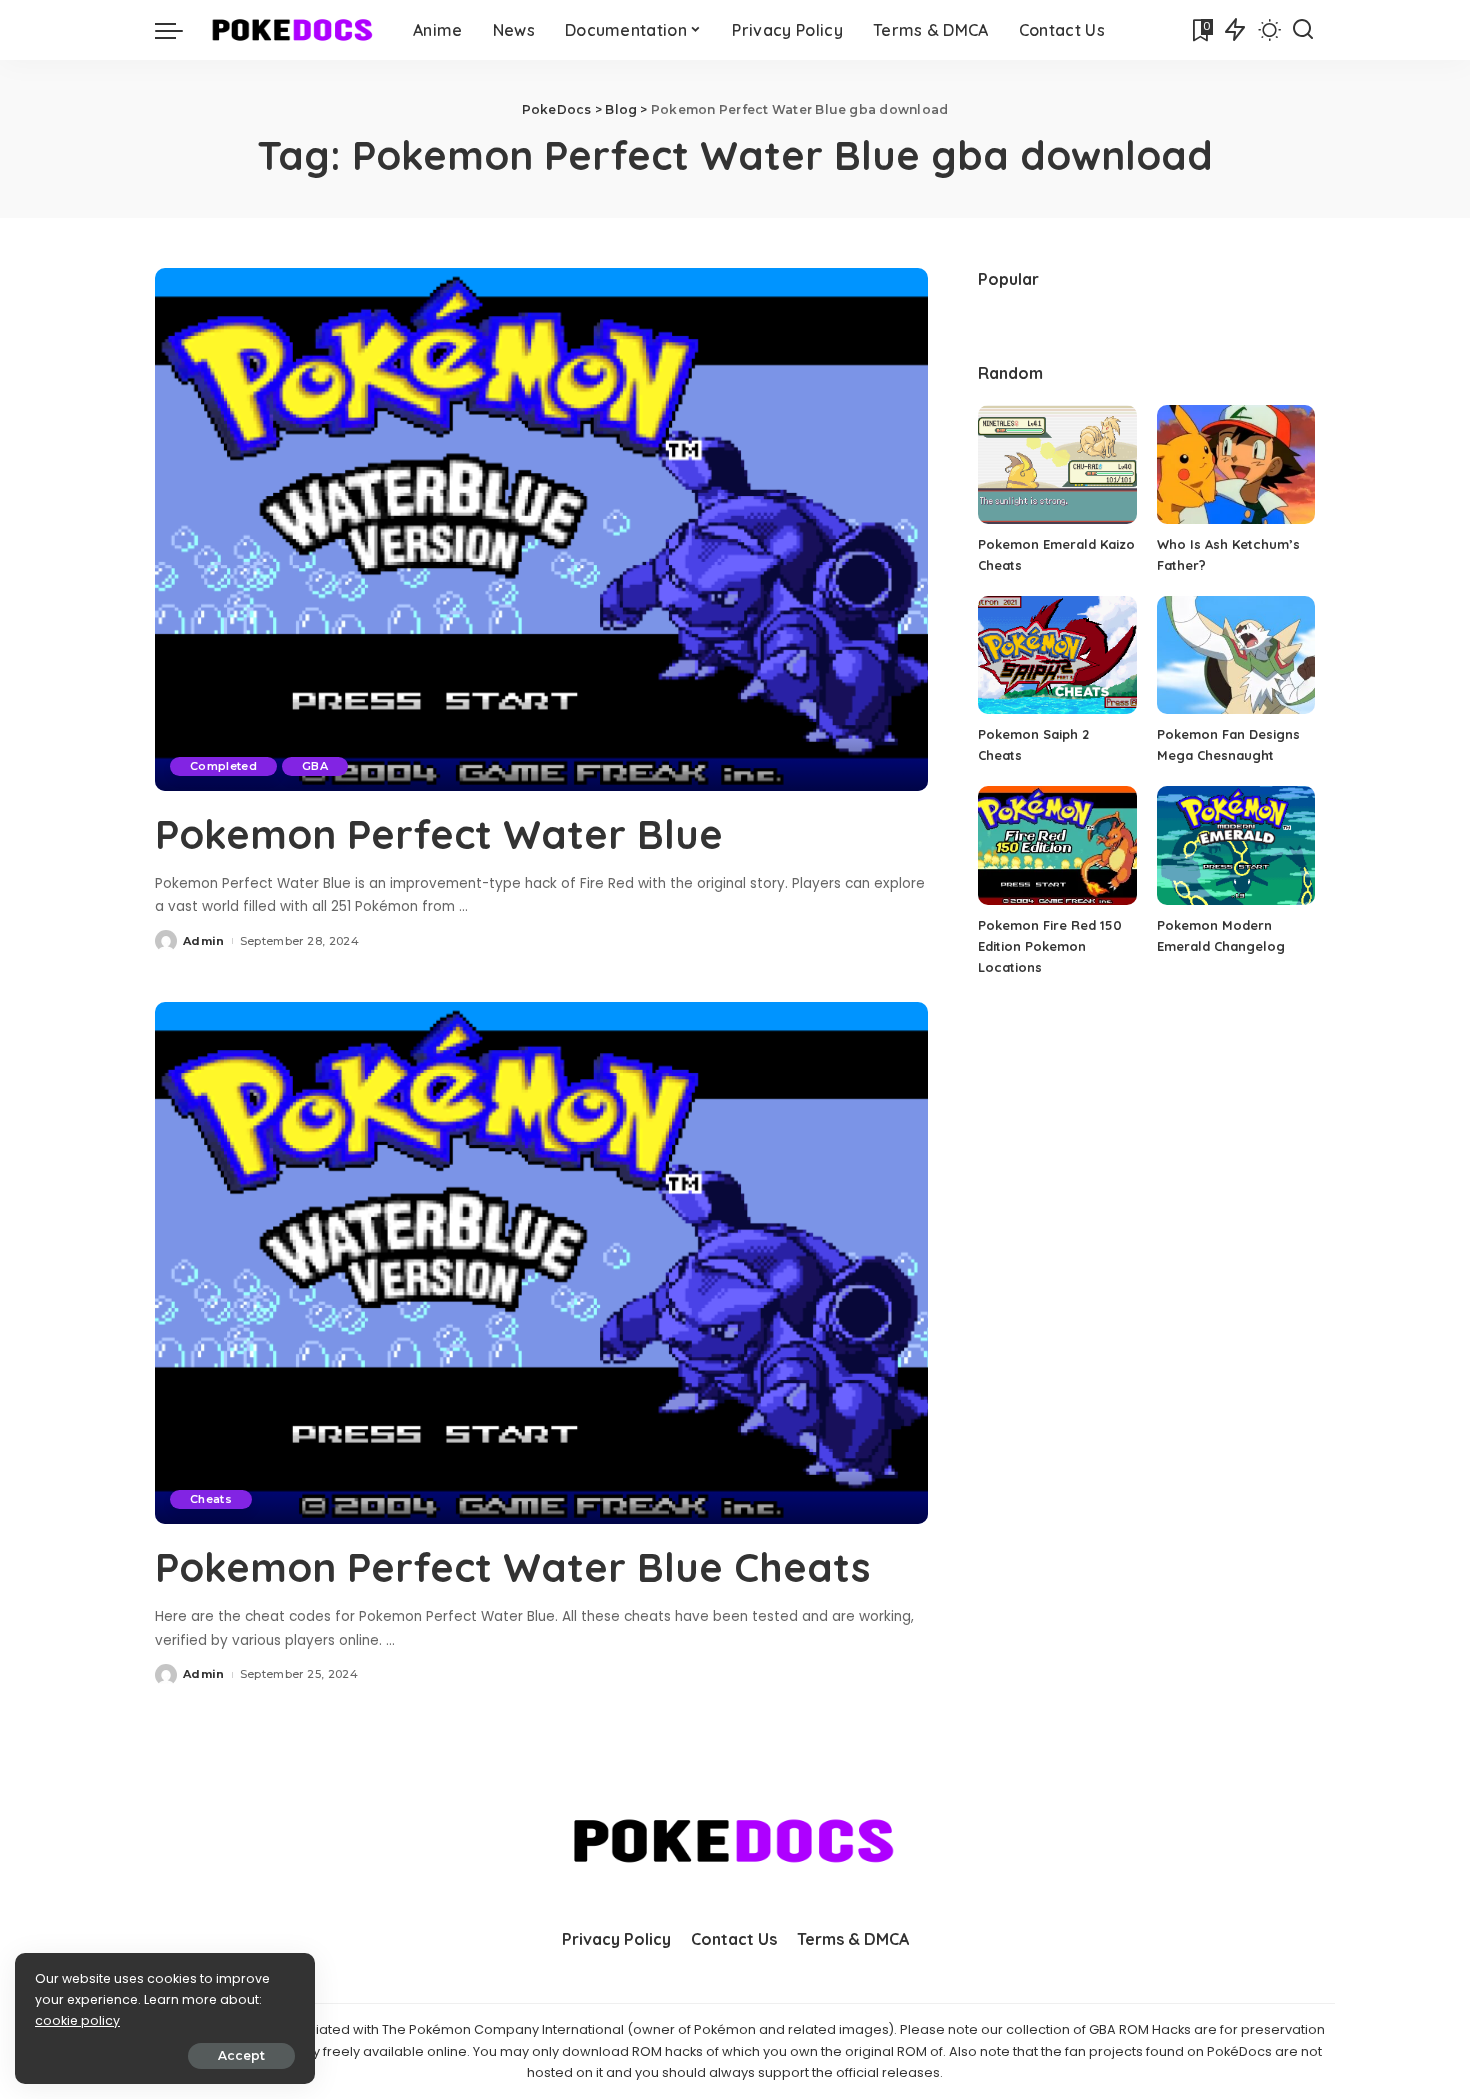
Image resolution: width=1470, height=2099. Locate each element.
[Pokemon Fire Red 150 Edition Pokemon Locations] (1057, 845)
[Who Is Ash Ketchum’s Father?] (1236, 464)
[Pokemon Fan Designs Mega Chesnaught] (1236, 655)
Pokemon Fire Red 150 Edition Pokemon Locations (1050, 946)
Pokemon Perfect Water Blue (439, 834)
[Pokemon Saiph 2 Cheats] (1057, 655)
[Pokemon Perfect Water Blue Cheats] (541, 1263)
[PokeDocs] (293, 30)
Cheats (211, 1499)
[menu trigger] (179, 30)
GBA (315, 766)
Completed (223, 766)
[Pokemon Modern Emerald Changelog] (1236, 845)
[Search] (1303, 30)
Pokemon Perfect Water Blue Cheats (512, 1567)
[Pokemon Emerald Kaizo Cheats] (1057, 464)
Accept (241, 2055)
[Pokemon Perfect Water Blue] (541, 529)
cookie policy (77, 2020)
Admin (204, 941)
